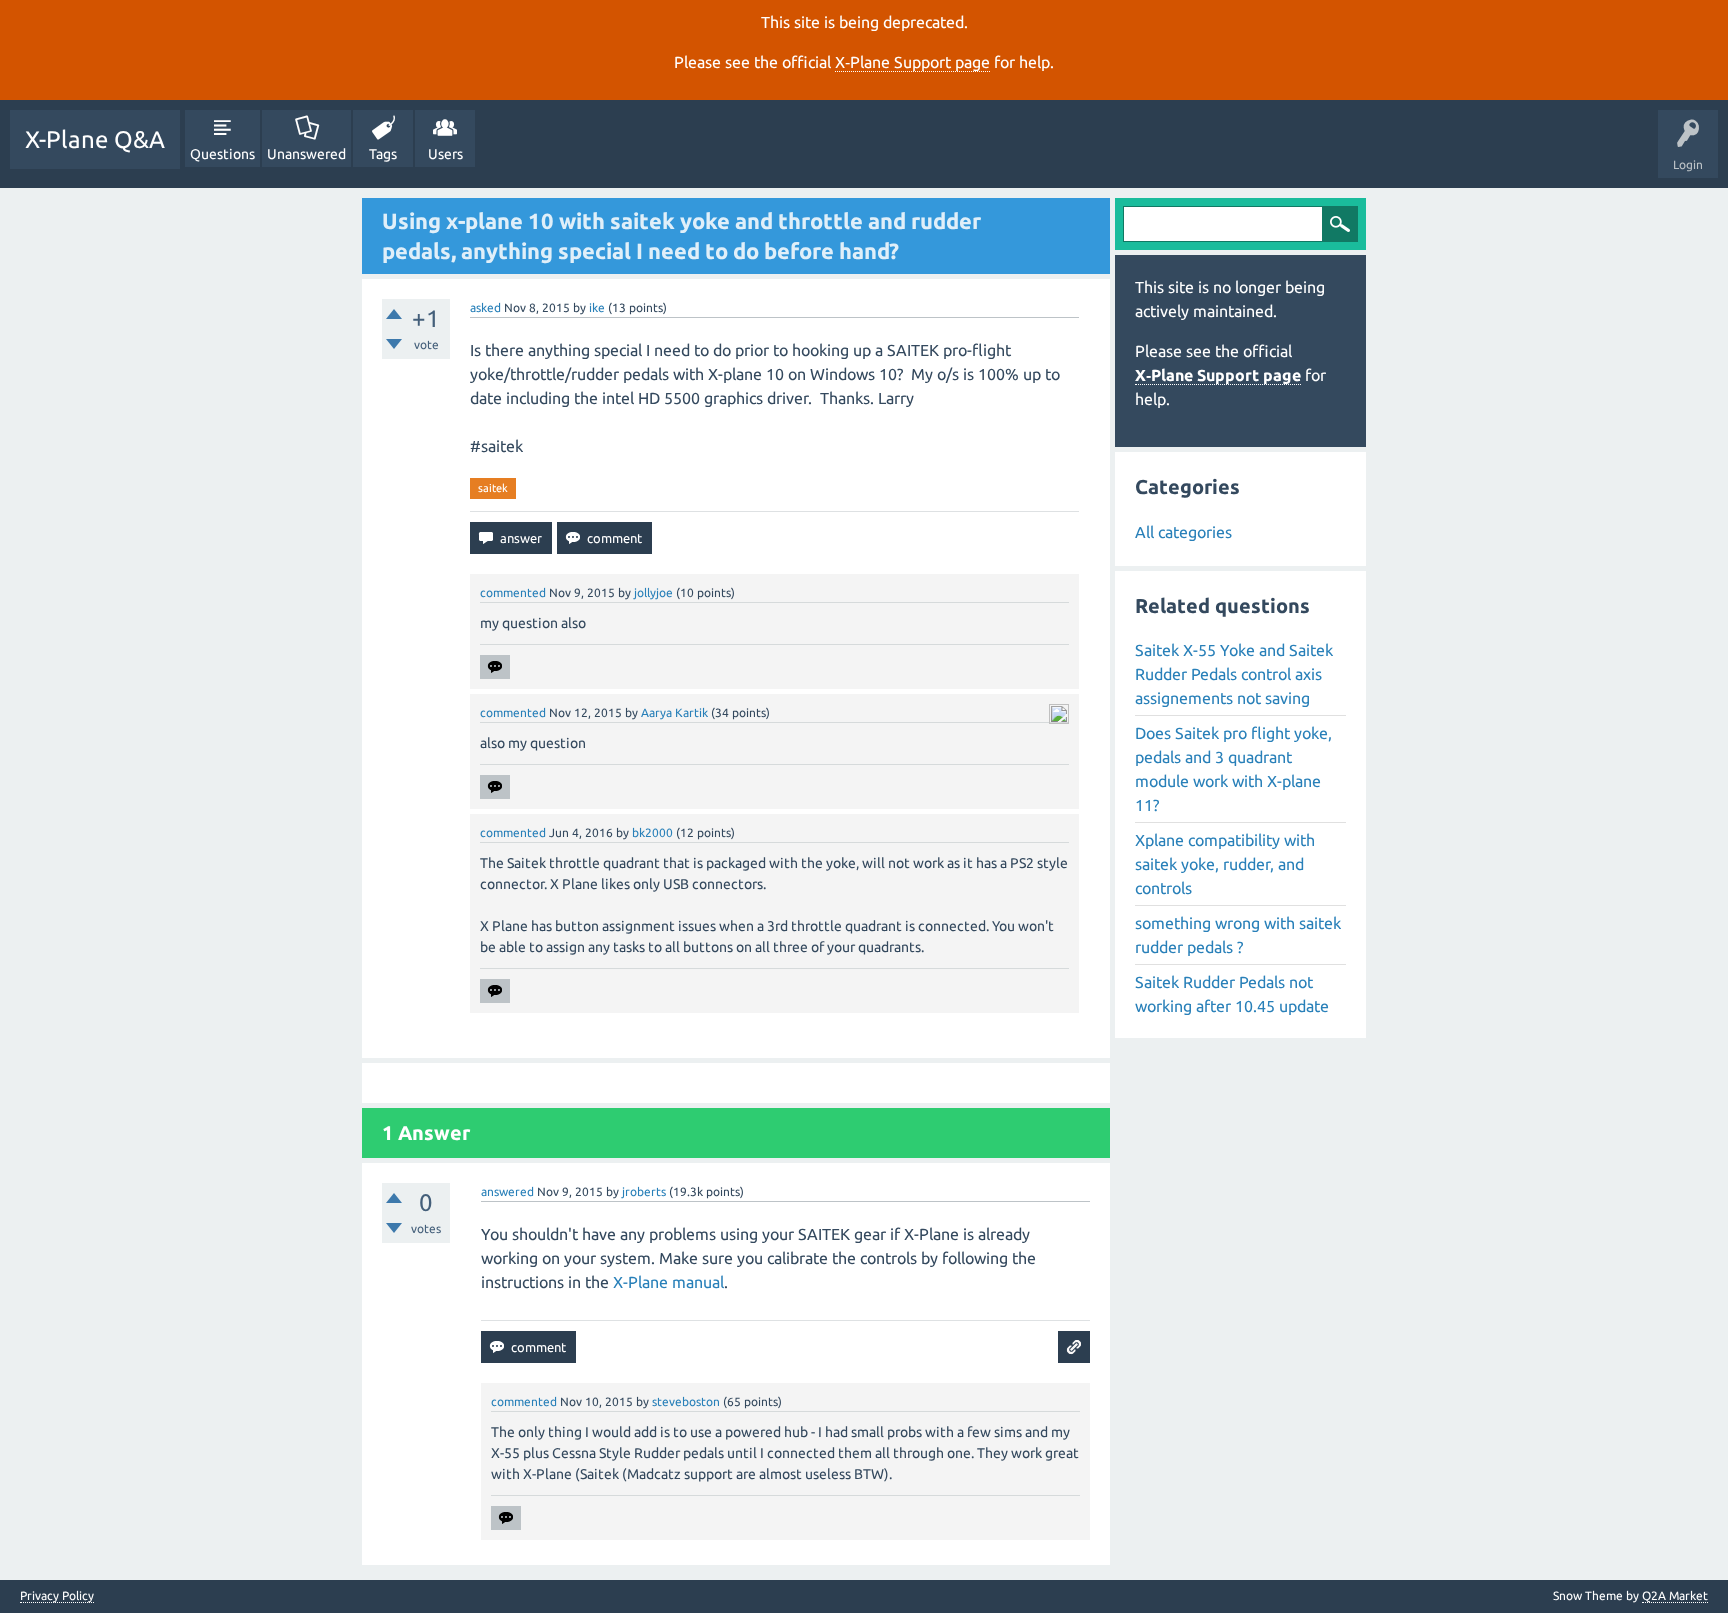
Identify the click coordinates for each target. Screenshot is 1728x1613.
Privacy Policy (57, 1596)
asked (485, 307)
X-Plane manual (668, 1282)
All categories (1183, 532)
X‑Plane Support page (912, 62)
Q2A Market (1675, 1595)
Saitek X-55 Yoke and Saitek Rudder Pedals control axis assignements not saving (1234, 674)
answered (507, 1191)
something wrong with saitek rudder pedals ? (1238, 935)
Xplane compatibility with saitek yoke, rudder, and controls (1225, 864)
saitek (493, 488)
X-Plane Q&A (95, 139)
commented (513, 592)
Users (445, 154)
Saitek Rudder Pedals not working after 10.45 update (1232, 994)
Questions (222, 154)
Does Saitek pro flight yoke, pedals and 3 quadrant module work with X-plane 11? (1233, 769)
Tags (383, 154)
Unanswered (306, 154)
